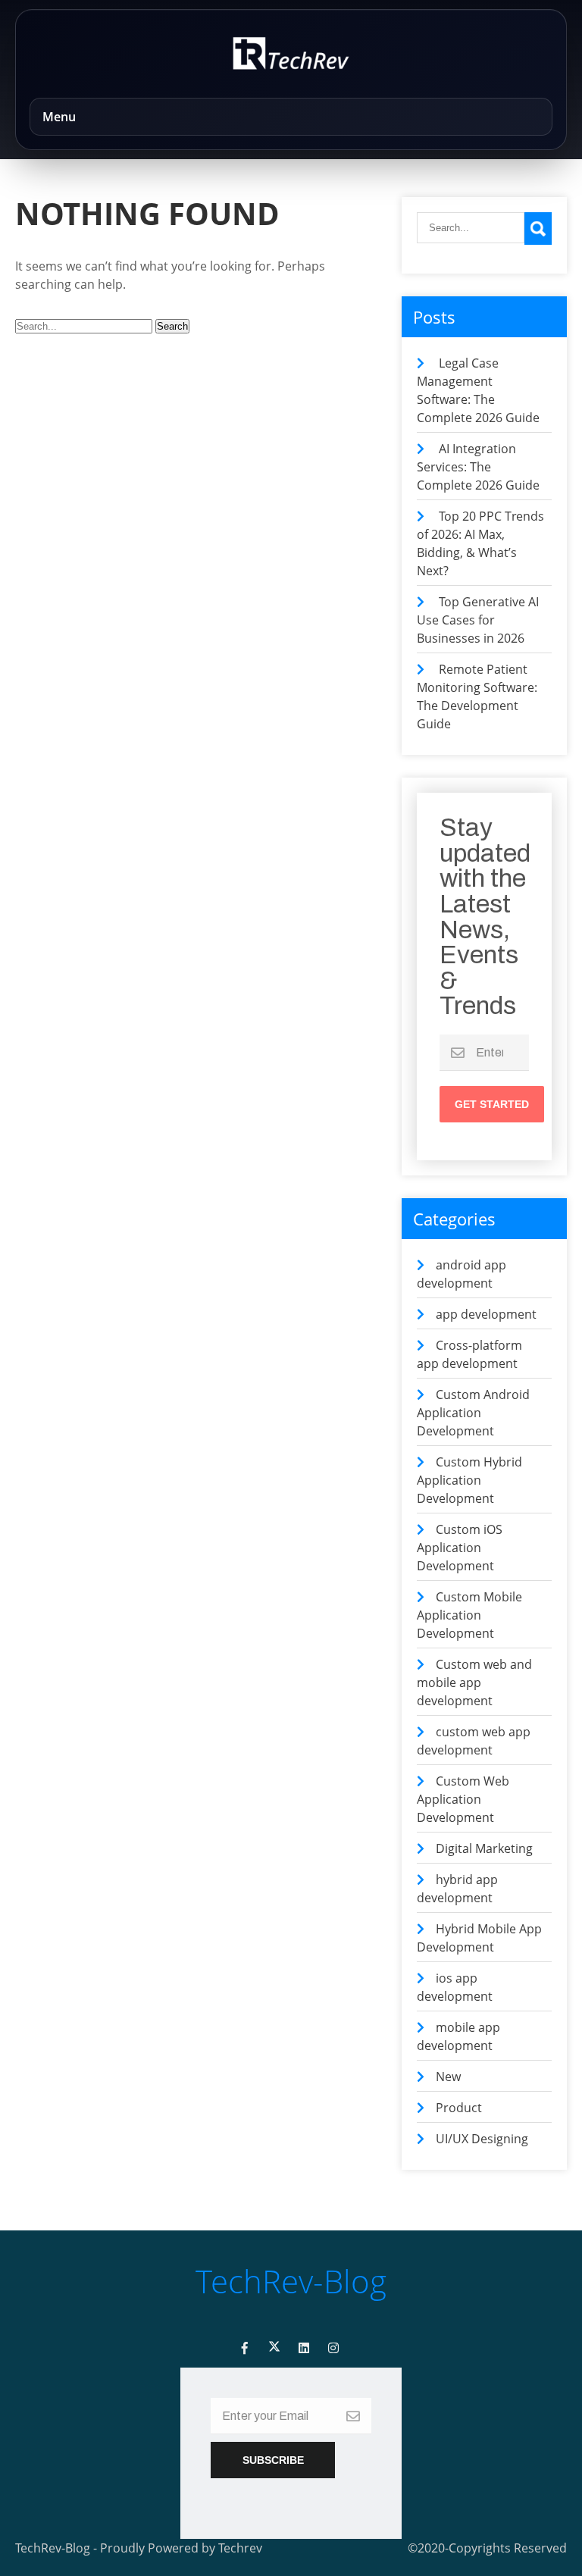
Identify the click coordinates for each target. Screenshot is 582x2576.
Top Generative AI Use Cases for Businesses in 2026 (478, 620)
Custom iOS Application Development (460, 1548)
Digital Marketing (484, 1848)
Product (459, 2108)
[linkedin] (304, 2348)
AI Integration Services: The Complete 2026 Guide (478, 467)
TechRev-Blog (291, 2281)
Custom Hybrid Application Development (469, 1480)
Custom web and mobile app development (474, 1682)
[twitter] (274, 2348)
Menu (59, 117)
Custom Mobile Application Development (469, 1615)
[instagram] (333, 2348)
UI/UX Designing (482, 2139)
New (448, 2077)
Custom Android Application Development (473, 1413)
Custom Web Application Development (463, 1799)
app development (486, 1314)
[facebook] (245, 2348)
